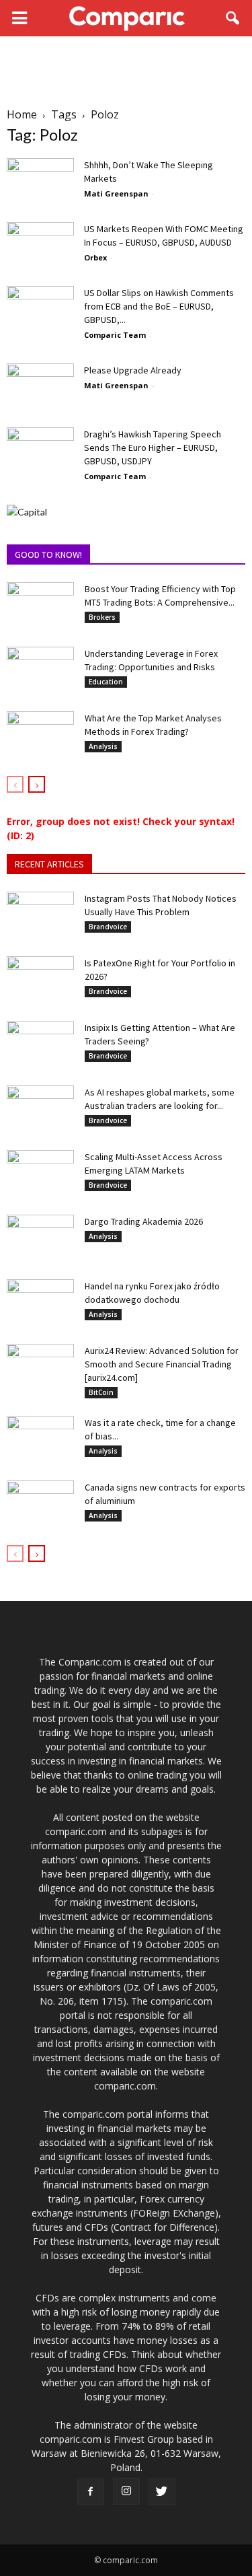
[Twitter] (162, 2492)
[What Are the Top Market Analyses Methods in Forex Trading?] (40, 735)
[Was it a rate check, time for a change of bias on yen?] (40, 1439)
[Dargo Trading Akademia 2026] (40, 1238)
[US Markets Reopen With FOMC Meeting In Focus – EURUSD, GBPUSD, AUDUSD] (40, 245)
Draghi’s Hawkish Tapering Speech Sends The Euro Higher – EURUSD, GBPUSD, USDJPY (153, 448)
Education (106, 682)
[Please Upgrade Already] (40, 387)
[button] (233, 18)
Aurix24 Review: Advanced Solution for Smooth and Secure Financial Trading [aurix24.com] (162, 1364)
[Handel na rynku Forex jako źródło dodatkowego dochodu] (40, 1303)
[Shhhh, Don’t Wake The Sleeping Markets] (40, 181)
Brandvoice (108, 927)
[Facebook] (91, 2492)
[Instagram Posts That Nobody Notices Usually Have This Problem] (40, 915)
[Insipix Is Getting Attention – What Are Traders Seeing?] (40, 1044)
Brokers (102, 617)
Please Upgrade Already (133, 370)
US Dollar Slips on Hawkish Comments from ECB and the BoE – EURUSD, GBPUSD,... (159, 306)
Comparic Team (115, 335)
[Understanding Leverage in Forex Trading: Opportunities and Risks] (40, 670)
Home (22, 114)
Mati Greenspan (116, 193)
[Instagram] (126, 2491)
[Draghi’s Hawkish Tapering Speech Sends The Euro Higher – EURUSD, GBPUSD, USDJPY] (40, 451)
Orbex (95, 257)
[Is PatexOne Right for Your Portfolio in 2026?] (40, 980)
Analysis (103, 746)
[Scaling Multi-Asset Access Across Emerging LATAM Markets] (40, 1174)
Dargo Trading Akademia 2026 (144, 1221)
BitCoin (101, 1392)
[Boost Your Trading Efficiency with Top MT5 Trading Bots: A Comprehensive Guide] (40, 606)
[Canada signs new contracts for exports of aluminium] (40, 1504)
